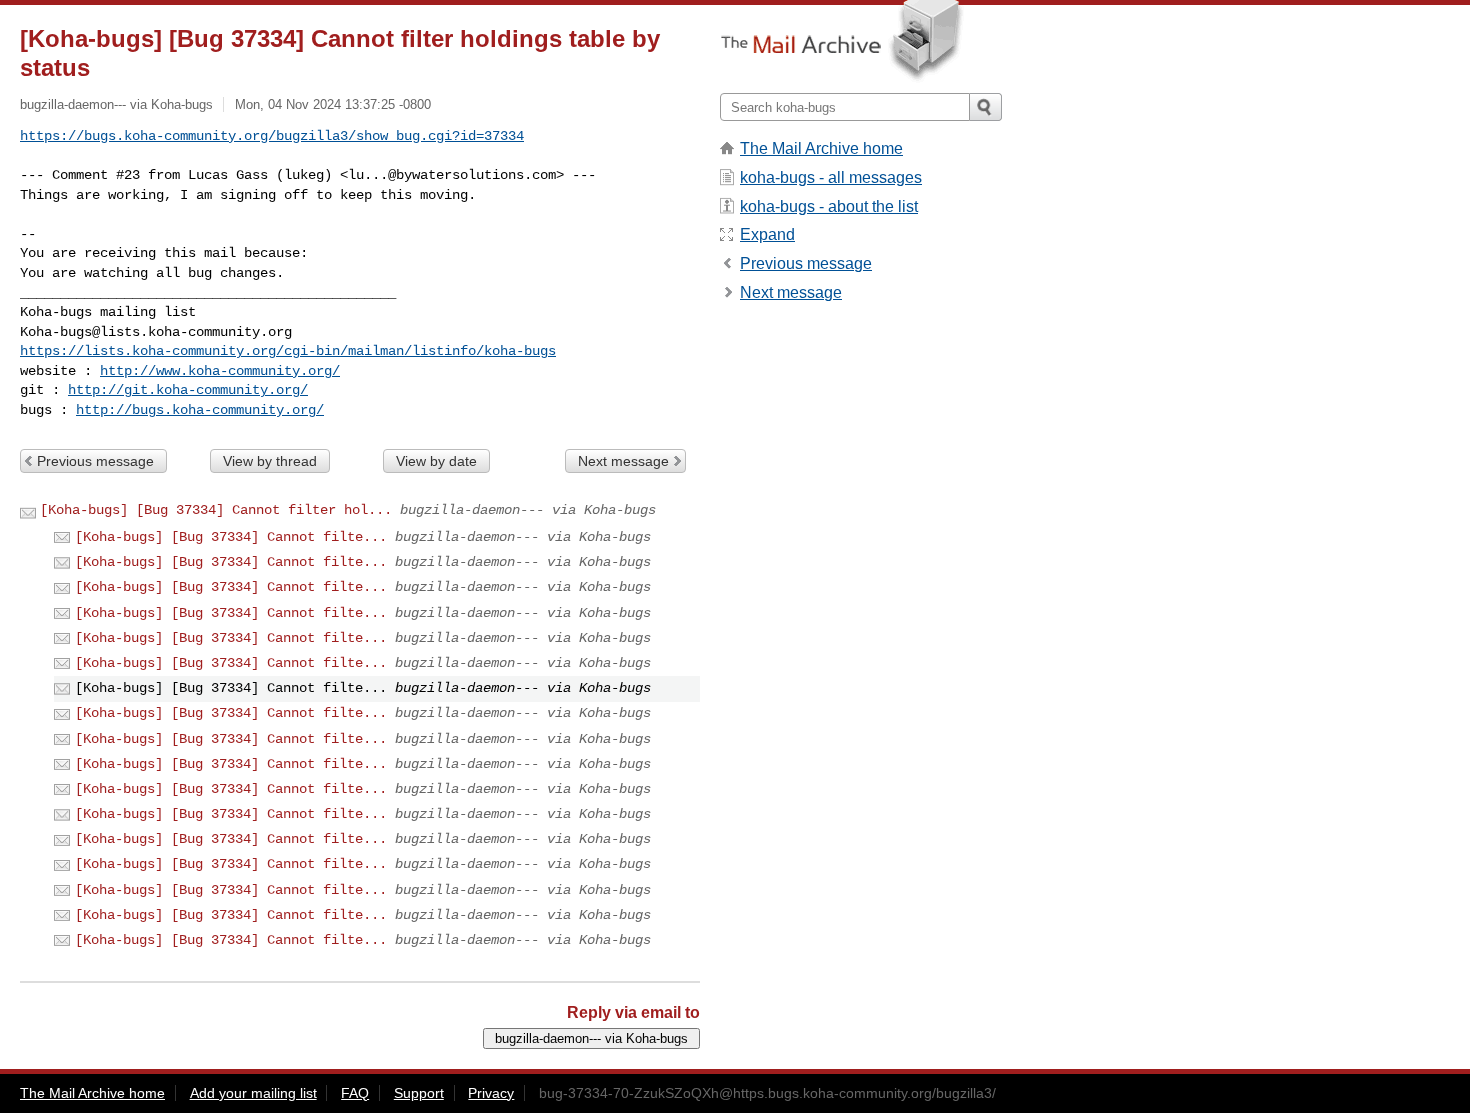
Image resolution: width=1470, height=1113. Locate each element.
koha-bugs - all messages (831, 177)
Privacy (491, 1093)
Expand (767, 234)
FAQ (355, 1093)
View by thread (270, 461)
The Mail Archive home (821, 148)
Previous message (95, 461)
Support (419, 1093)
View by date (436, 461)
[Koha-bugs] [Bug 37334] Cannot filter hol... (216, 510)
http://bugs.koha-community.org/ (200, 410)
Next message (623, 461)
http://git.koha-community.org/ (188, 390)
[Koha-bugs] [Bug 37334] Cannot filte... (231, 537)
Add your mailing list (253, 1093)
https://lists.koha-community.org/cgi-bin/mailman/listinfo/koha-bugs (288, 351)
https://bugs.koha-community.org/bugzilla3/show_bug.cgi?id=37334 (272, 136)
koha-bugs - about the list (829, 206)
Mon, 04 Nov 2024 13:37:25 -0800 (333, 104)
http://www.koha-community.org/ (220, 371)
